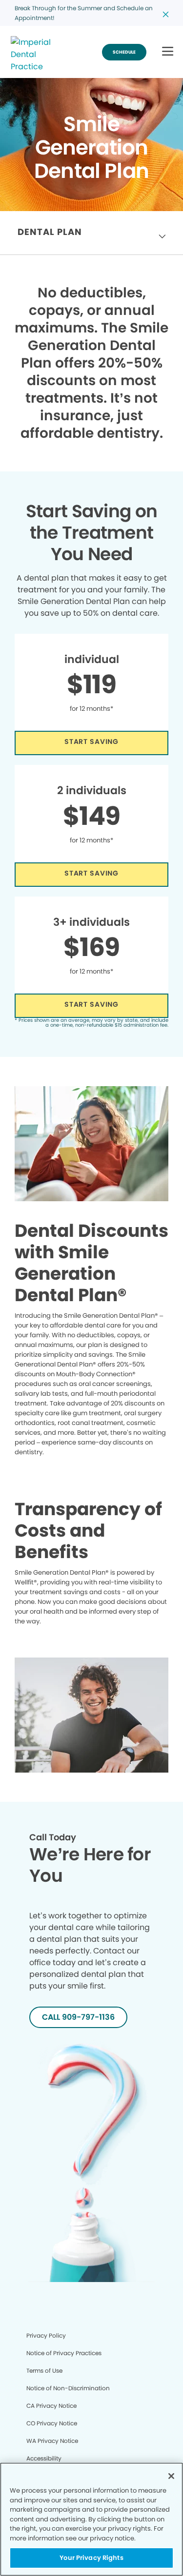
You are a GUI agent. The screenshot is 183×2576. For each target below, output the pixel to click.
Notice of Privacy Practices (64, 2353)
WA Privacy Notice (52, 2441)
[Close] (171, 2476)
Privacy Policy (46, 2335)
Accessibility (44, 2458)
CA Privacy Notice (51, 2406)
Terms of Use (44, 2371)
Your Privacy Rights (91, 2558)
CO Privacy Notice (52, 2423)
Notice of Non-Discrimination (68, 2388)
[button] (168, 52)
